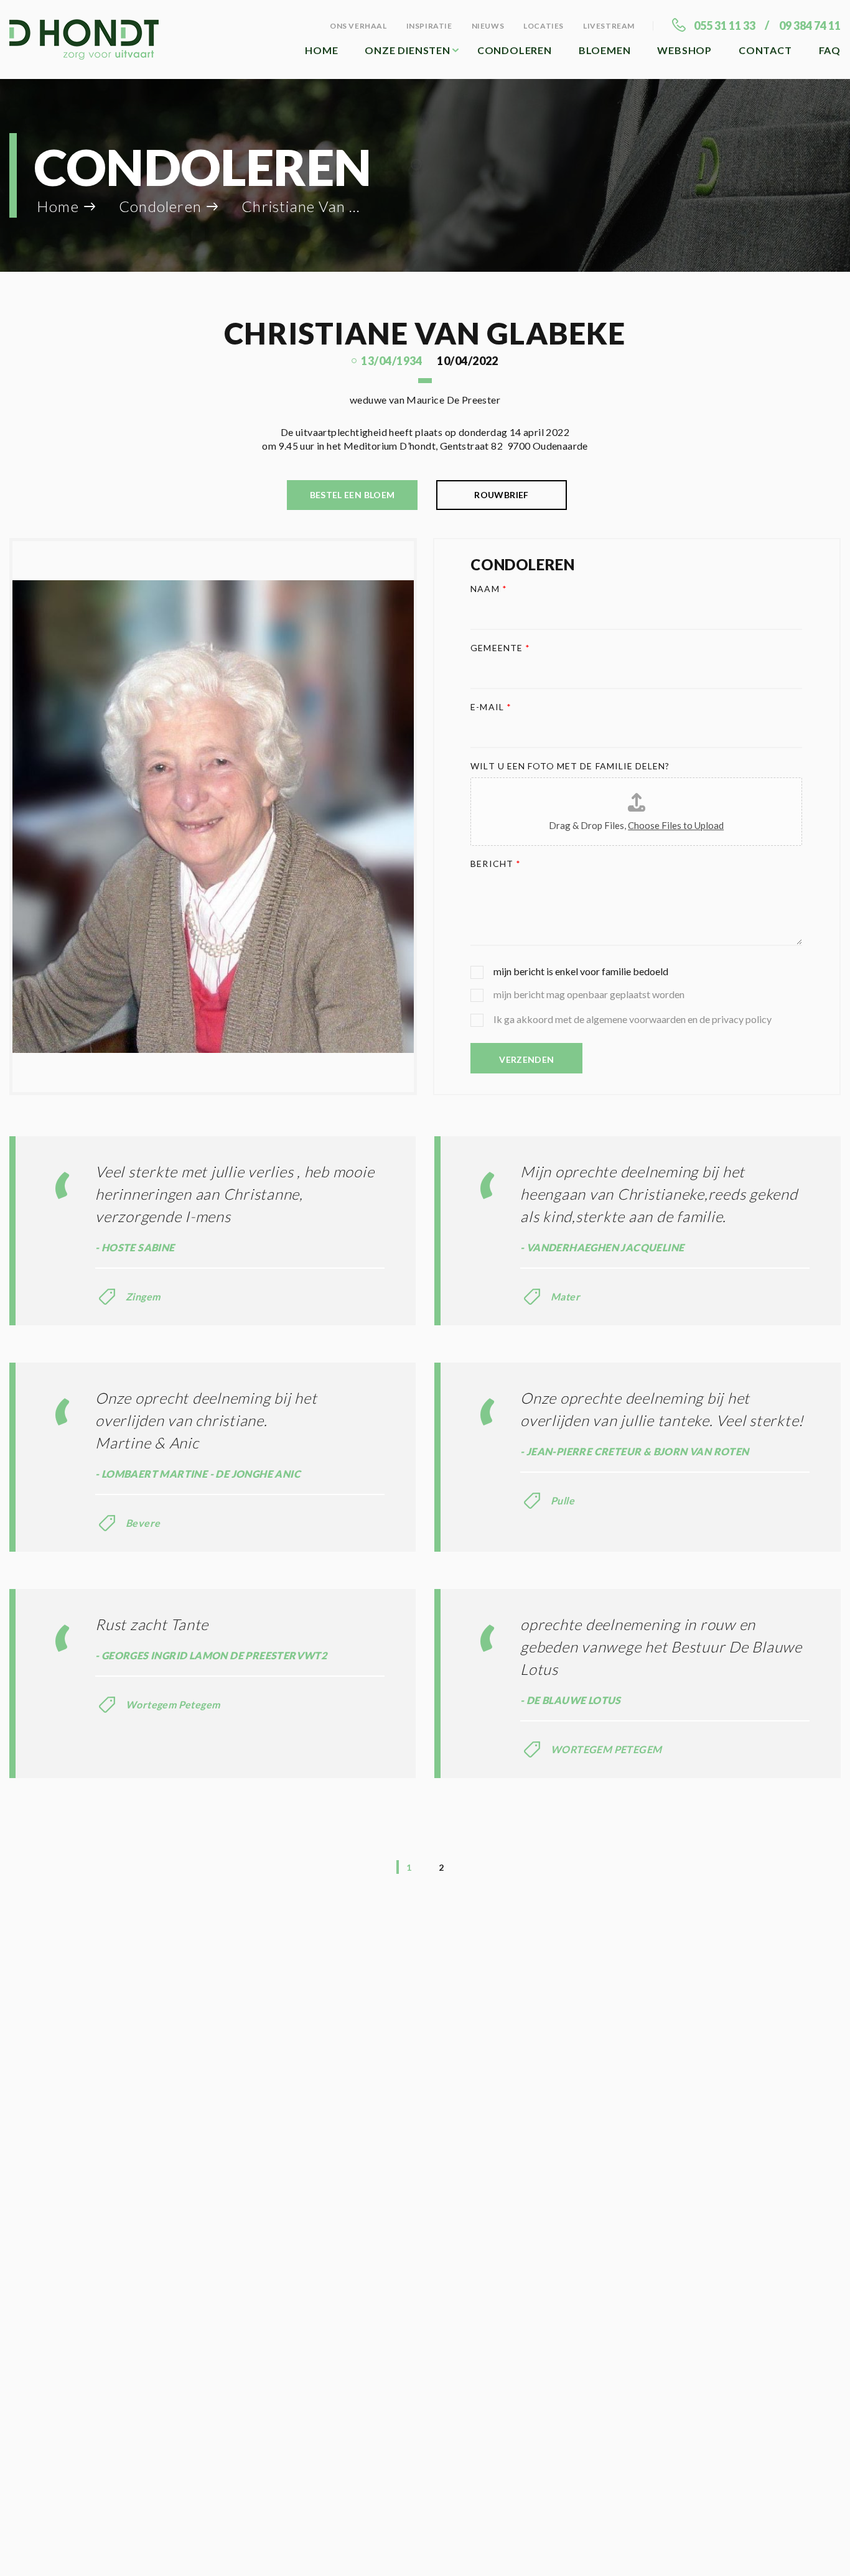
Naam (488, 589)
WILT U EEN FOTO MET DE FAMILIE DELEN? (570, 766)
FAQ (830, 50)
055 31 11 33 (725, 25)
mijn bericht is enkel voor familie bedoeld (581, 971)
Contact (765, 50)
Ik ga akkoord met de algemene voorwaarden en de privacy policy (633, 1019)
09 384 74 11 (810, 25)
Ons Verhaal (358, 26)
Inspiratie (429, 26)
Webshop (684, 50)
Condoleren (515, 50)
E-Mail (491, 707)
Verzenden (526, 1059)
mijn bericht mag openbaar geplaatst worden (589, 994)
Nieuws (488, 26)
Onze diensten (407, 50)
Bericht (495, 864)
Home (321, 50)
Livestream (609, 26)
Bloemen (605, 50)
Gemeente (500, 648)
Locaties (544, 26)
